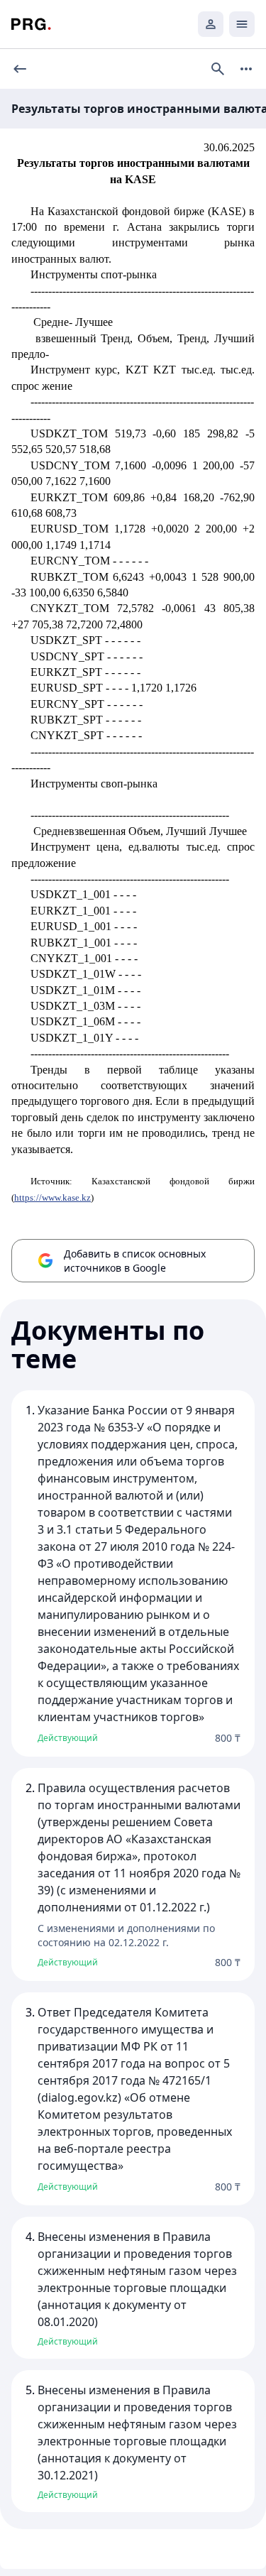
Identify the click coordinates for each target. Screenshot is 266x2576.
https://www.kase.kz (52, 1197)
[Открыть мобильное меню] (242, 24)
